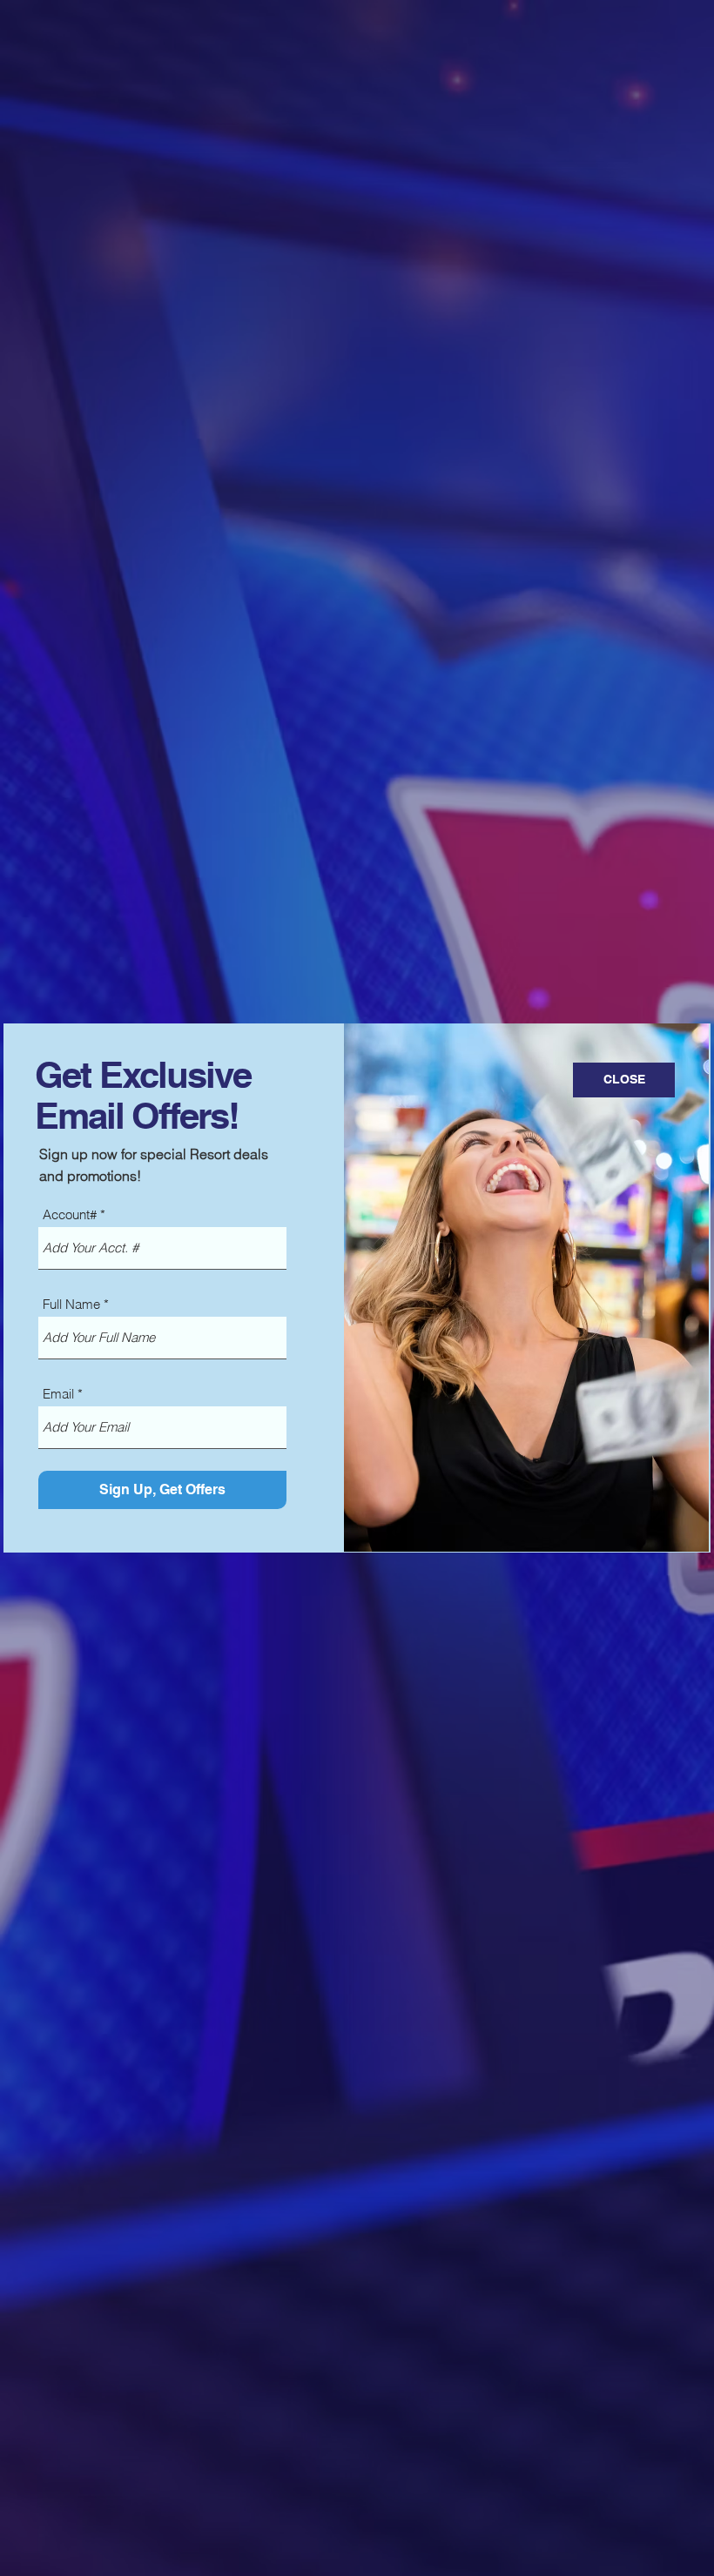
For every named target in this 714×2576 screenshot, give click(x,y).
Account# (70, 1214)
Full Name (71, 1304)
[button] (624, 1080)
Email (58, 1394)
